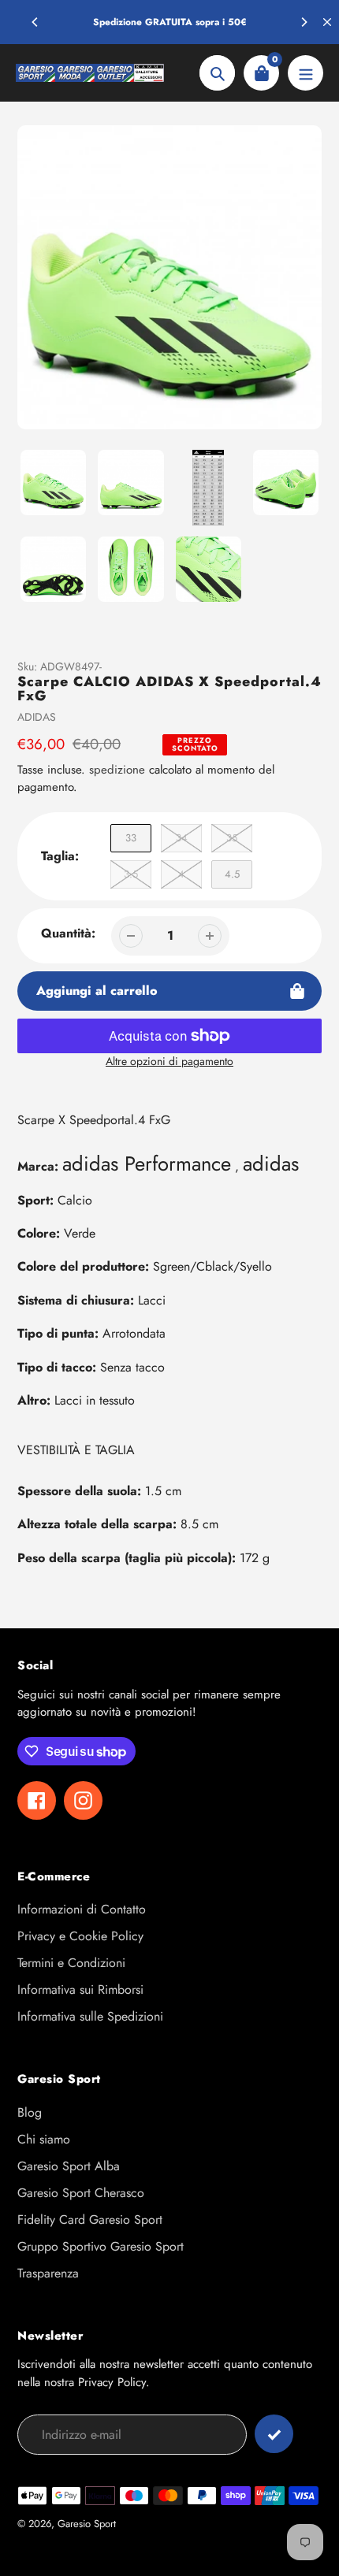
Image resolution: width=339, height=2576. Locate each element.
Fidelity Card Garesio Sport (90, 2220)
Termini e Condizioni (71, 1963)
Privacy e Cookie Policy (80, 1936)
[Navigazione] (305, 73)
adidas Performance (147, 1164)
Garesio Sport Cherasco (81, 2193)
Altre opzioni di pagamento (169, 1061)
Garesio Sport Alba (69, 2166)
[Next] (304, 22)
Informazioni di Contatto (82, 1909)
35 (232, 838)
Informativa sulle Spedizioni (90, 2016)
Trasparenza (48, 2273)
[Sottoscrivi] (274, 2434)
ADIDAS (37, 717)
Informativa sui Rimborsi (80, 1990)
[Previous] (35, 22)
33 (131, 838)
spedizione (119, 770)
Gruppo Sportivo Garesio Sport (101, 2246)
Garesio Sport (87, 2524)
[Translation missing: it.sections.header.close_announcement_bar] (327, 22)
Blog (30, 2112)
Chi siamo (44, 2139)
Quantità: (68, 933)
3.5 (131, 874)
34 (182, 838)
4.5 (232, 874)
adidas (271, 1164)
